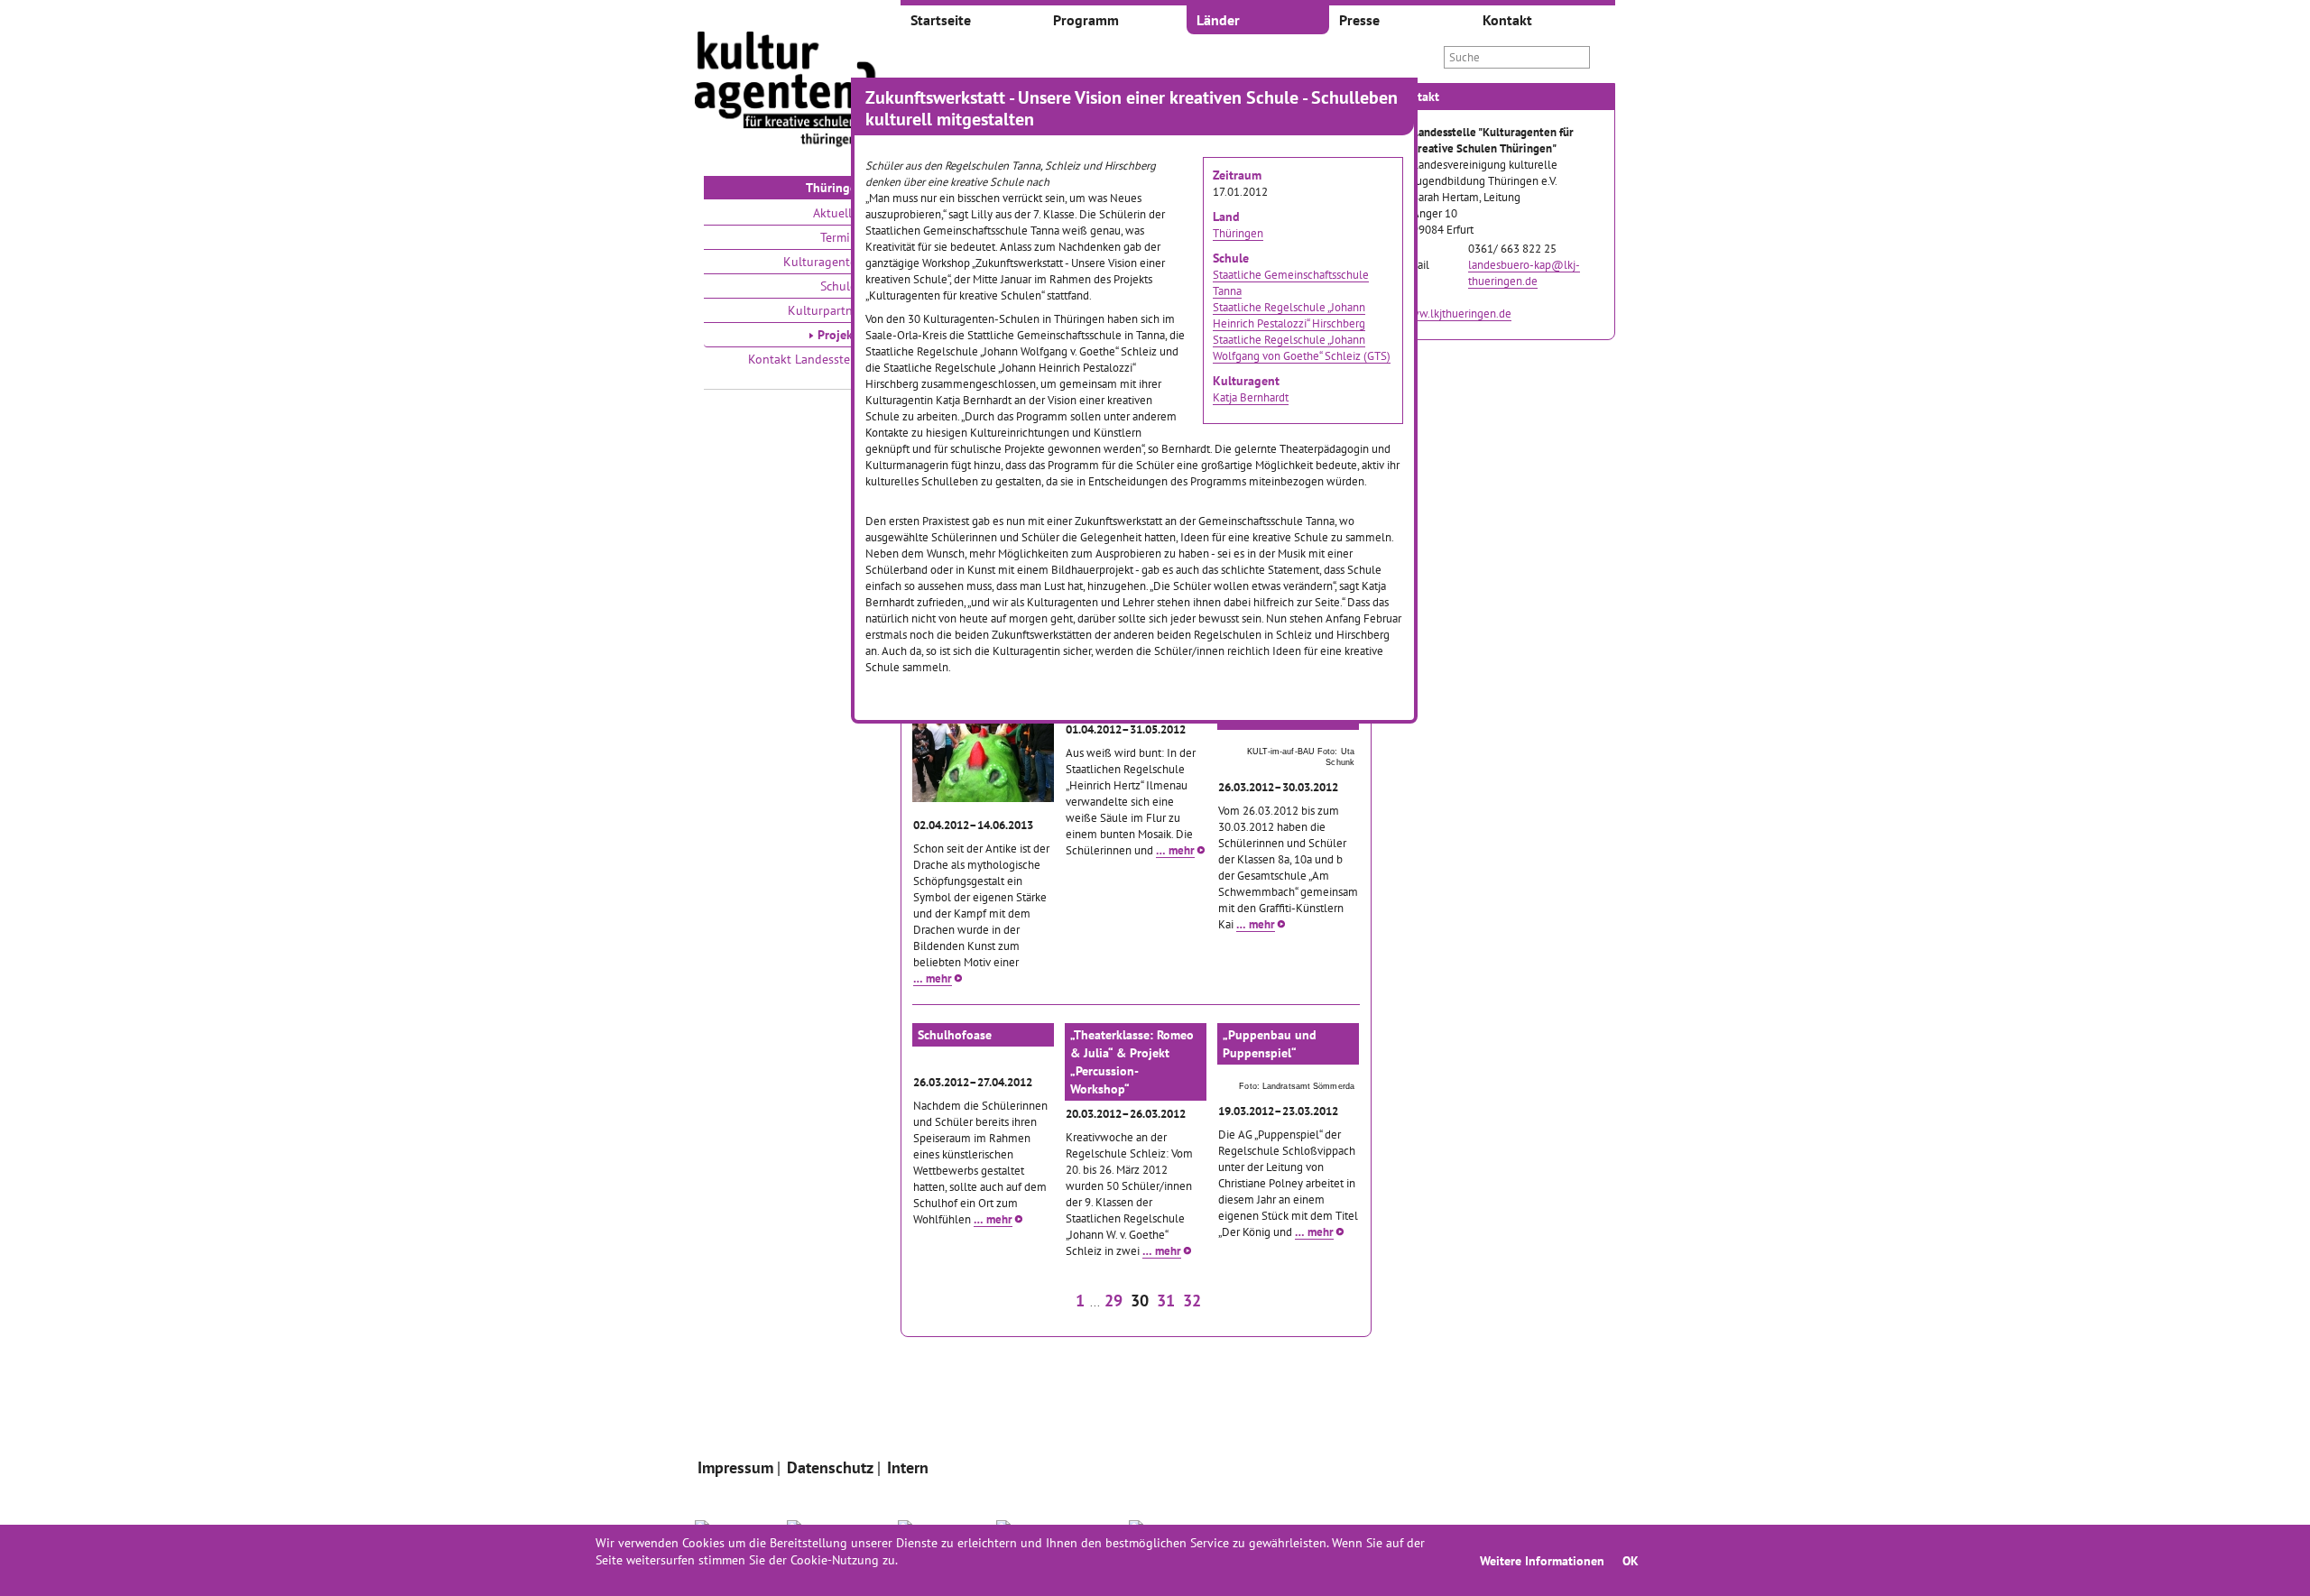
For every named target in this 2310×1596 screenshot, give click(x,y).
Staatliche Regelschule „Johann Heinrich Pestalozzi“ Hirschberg (1289, 315)
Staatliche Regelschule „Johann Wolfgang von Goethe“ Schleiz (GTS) (1302, 347)
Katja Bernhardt (1251, 397)
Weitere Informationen (1542, 1560)
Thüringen (1238, 233)
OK (1631, 1560)
